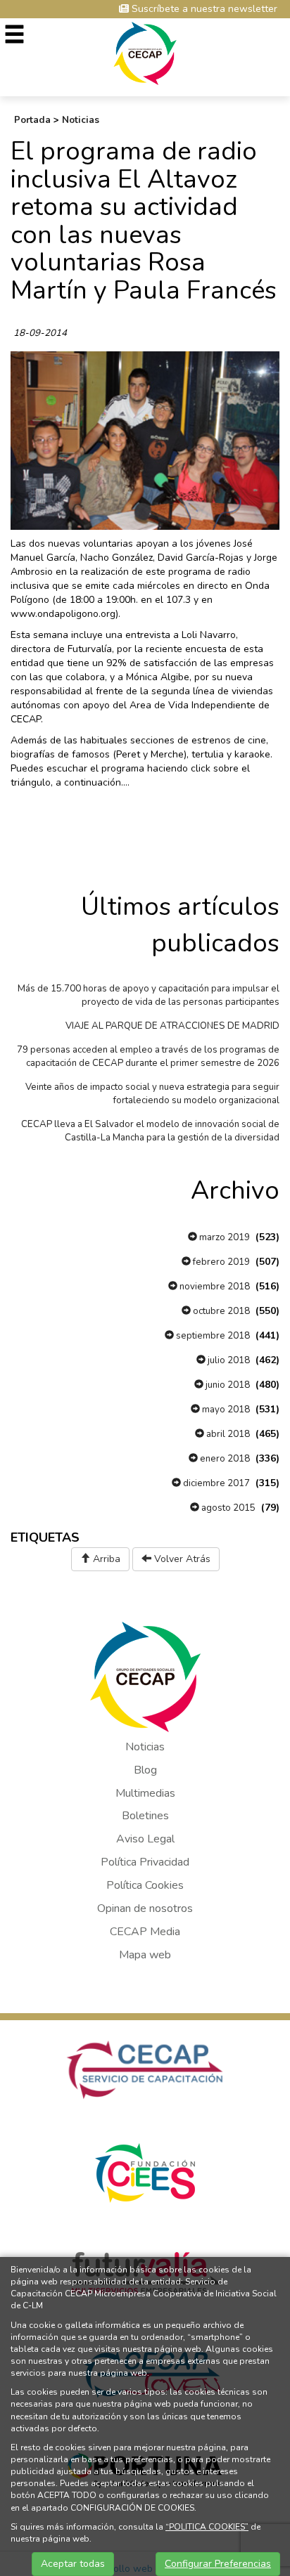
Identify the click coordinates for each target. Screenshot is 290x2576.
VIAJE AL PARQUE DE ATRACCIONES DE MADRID (172, 1026)
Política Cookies (145, 1885)
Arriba (105, 1559)
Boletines (145, 1816)
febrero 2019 (220, 1262)
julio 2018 (228, 1360)
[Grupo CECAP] (145, 52)
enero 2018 (224, 1459)
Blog (145, 1770)
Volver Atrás (181, 1559)
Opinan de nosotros (145, 1908)
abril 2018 (227, 1434)
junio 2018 (227, 1385)
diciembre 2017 (215, 1483)
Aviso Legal (145, 1839)
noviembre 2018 (214, 1287)
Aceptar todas (73, 2564)
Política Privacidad (145, 1862)
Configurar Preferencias (218, 2564)
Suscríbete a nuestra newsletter (203, 9)
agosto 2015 (227, 1508)
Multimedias (145, 1793)
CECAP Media (145, 1932)
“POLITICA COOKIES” (207, 2527)
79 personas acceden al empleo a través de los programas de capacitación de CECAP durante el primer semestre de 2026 (148, 1056)
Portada (32, 120)
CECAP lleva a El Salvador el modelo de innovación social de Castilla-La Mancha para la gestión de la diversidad (150, 1131)
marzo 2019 (223, 1237)
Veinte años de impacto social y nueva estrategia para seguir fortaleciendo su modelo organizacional (152, 1094)
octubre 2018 (220, 1311)
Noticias (81, 120)
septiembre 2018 (212, 1336)
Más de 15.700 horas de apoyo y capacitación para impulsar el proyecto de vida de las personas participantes (149, 995)
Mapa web (145, 1955)
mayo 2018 (225, 1410)
